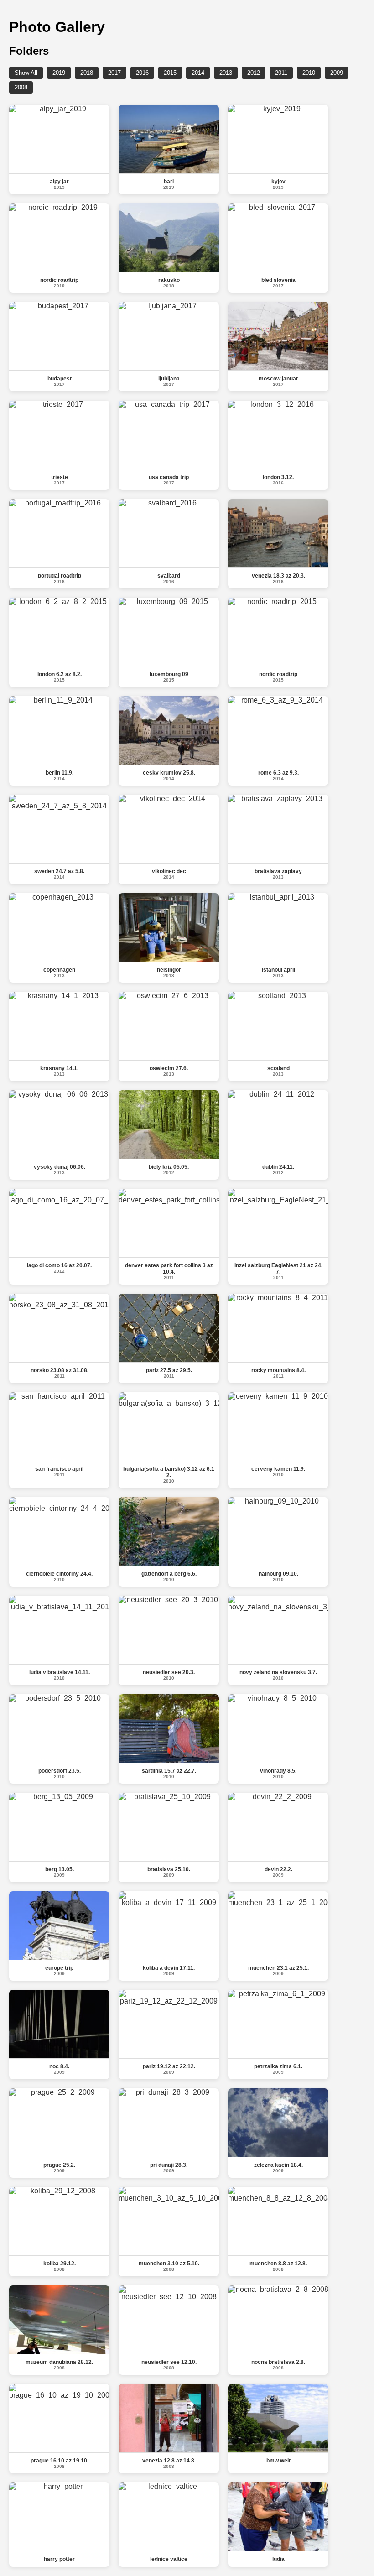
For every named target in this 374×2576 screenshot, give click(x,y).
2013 (226, 73)
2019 (59, 73)
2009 (337, 73)
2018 (87, 73)
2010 (309, 73)
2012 (254, 73)
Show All (26, 73)
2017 (114, 73)
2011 (281, 73)
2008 (21, 87)
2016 (142, 73)
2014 (198, 73)
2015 (170, 73)
